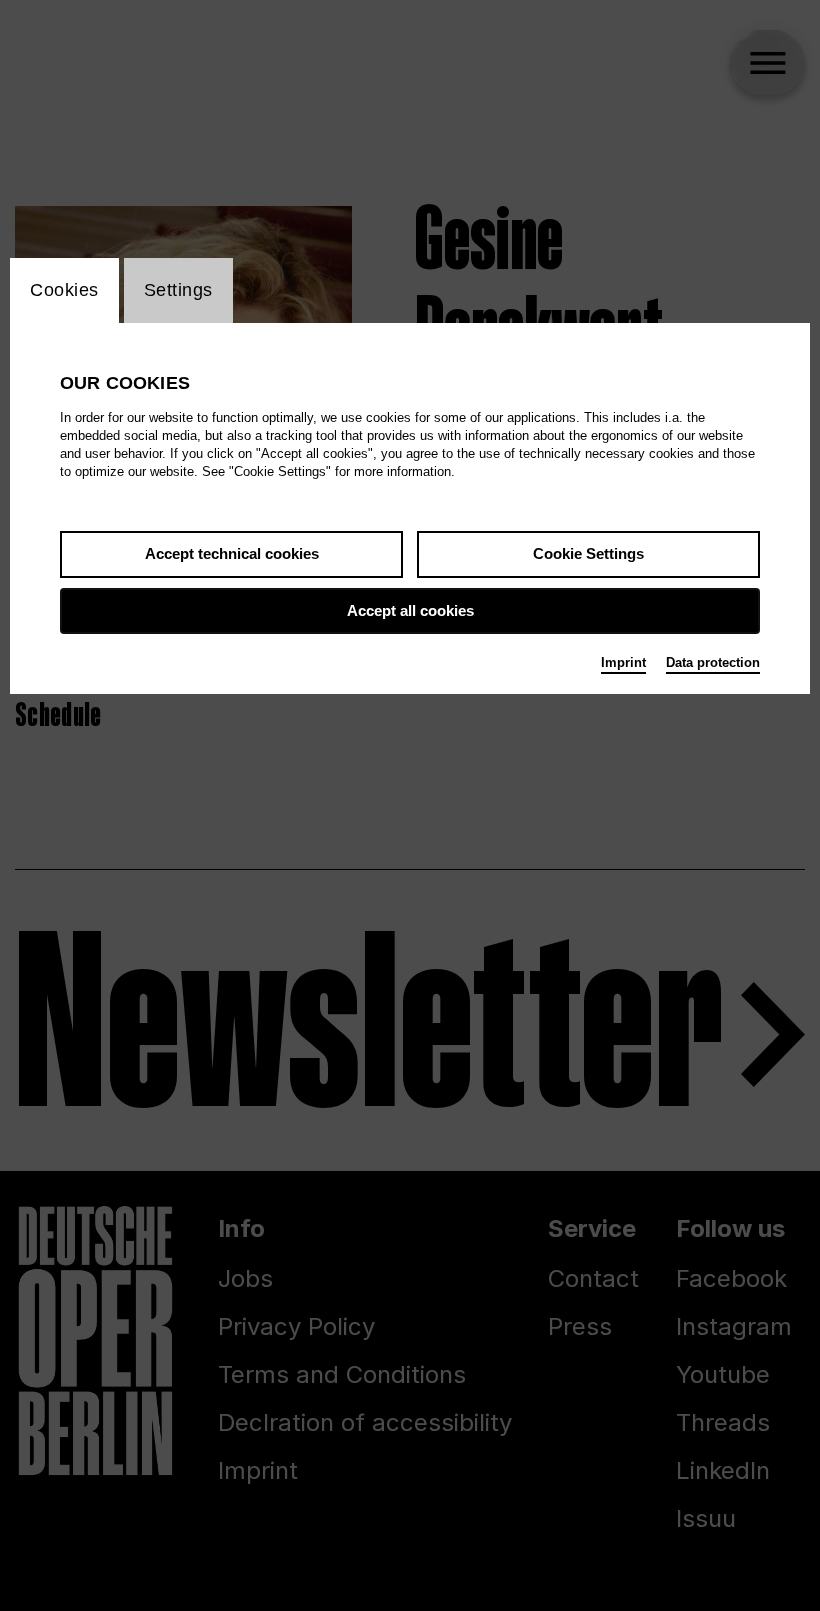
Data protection (713, 662)
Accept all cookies (410, 610)
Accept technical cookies (232, 553)
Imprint (623, 662)
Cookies (64, 290)
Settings (178, 290)
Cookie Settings (588, 553)
